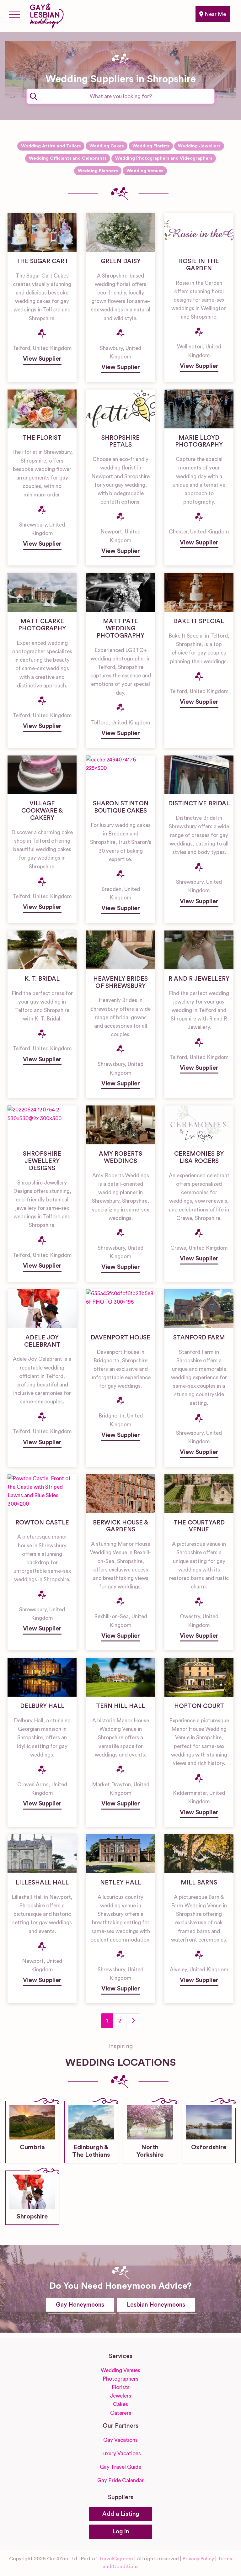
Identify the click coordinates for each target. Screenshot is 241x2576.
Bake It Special (199, 621)
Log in (121, 2532)
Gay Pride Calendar (120, 2481)
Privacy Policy (198, 2559)
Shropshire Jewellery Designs (42, 1161)
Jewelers (120, 2396)
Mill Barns (199, 1883)
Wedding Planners (98, 171)
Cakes (120, 2404)
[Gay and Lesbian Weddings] (47, 15)
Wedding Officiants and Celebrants (68, 158)
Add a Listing (121, 2514)
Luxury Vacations (120, 2454)
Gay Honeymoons (80, 2305)
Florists (121, 2387)
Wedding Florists (151, 146)
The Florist (42, 438)
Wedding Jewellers (199, 146)
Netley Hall (121, 1883)
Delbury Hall (42, 1706)
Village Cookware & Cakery (42, 811)
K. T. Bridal (42, 979)
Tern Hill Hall (120, 1706)
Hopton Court (199, 1706)
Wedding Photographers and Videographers (164, 158)
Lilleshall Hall (42, 1883)
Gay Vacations (120, 2440)
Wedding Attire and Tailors (51, 146)
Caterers (121, 2413)
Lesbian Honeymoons (156, 2305)
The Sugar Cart (42, 261)
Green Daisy (121, 261)
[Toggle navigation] (14, 14)
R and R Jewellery (199, 979)
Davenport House (120, 1338)
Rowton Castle (42, 1523)
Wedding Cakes (107, 146)
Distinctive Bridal (199, 804)
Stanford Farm (199, 1338)
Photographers (120, 2379)
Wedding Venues (145, 171)
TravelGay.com (116, 2559)
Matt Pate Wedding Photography (120, 629)
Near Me (215, 14)
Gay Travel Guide (120, 2467)
